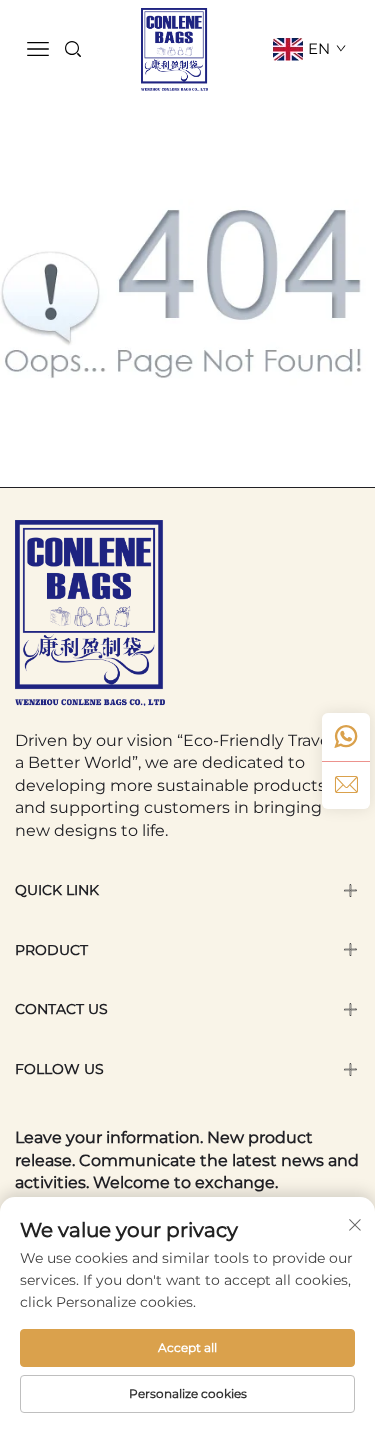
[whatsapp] (346, 737)
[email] (346, 785)
